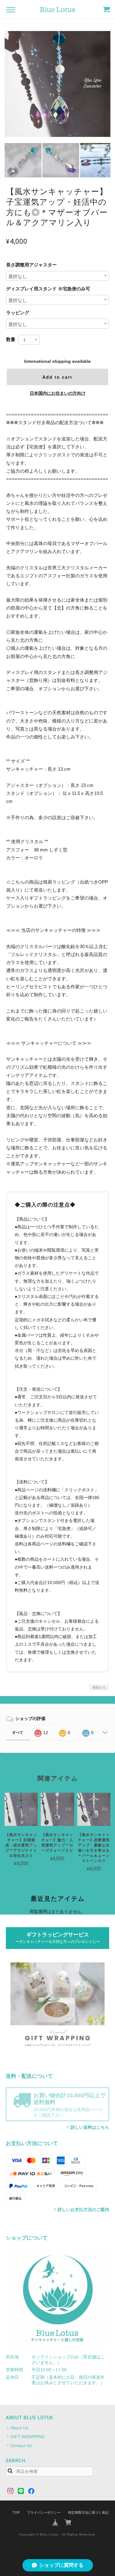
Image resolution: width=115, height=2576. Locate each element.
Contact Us (21, 2446)
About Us (19, 2428)
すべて (18, 1733)
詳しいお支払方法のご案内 (83, 2210)
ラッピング (18, 313)
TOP (16, 2512)
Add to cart (57, 377)
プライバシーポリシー (44, 2512)
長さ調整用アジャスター (31, 265)
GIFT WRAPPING (28, 2437)
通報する (99, 1687)
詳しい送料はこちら (90, 2127)
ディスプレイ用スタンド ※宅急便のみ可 (48, 289)
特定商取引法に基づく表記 (88, 2512)
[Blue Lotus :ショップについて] (58, 2298)
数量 (11, 339)
